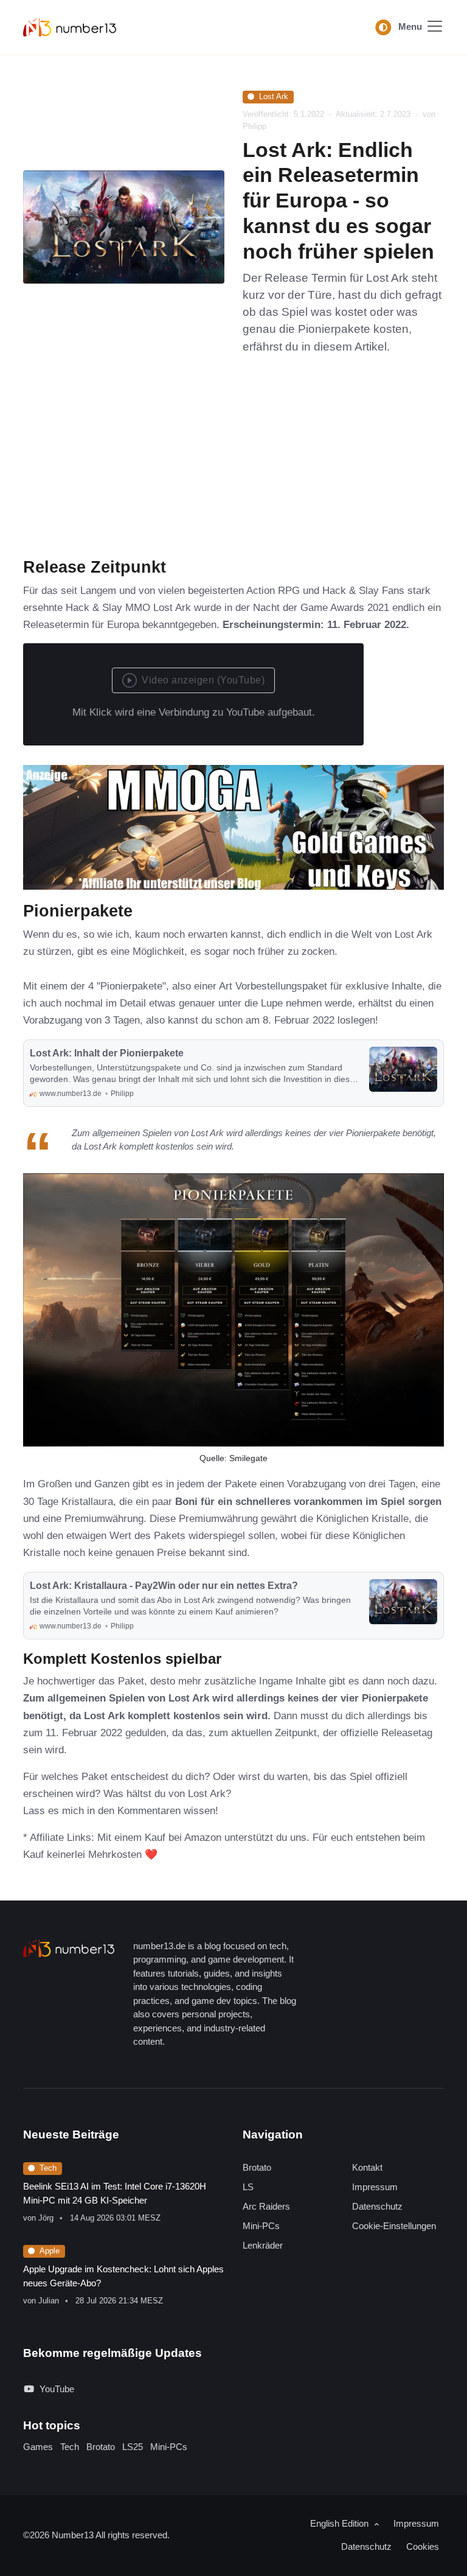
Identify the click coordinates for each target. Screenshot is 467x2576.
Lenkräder (263, 2245)
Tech (48, 2168)
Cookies (423, 2546)
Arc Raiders (266, 2206)
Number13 (74, 2535)
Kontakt (367, 2167)
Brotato (257, 2167)
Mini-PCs (261, 2226)
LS (248, 2187)
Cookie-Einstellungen (394, 2226)
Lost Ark (274, 96)
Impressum (375, 2187)
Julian (49, 2301)
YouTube (57, 2389)
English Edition (341, 2523)
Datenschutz (377, 2206)
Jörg (46, 2218)
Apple (50, 2251)
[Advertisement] (233, 466)
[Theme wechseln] (383, 27)
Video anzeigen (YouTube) (203, 680)
